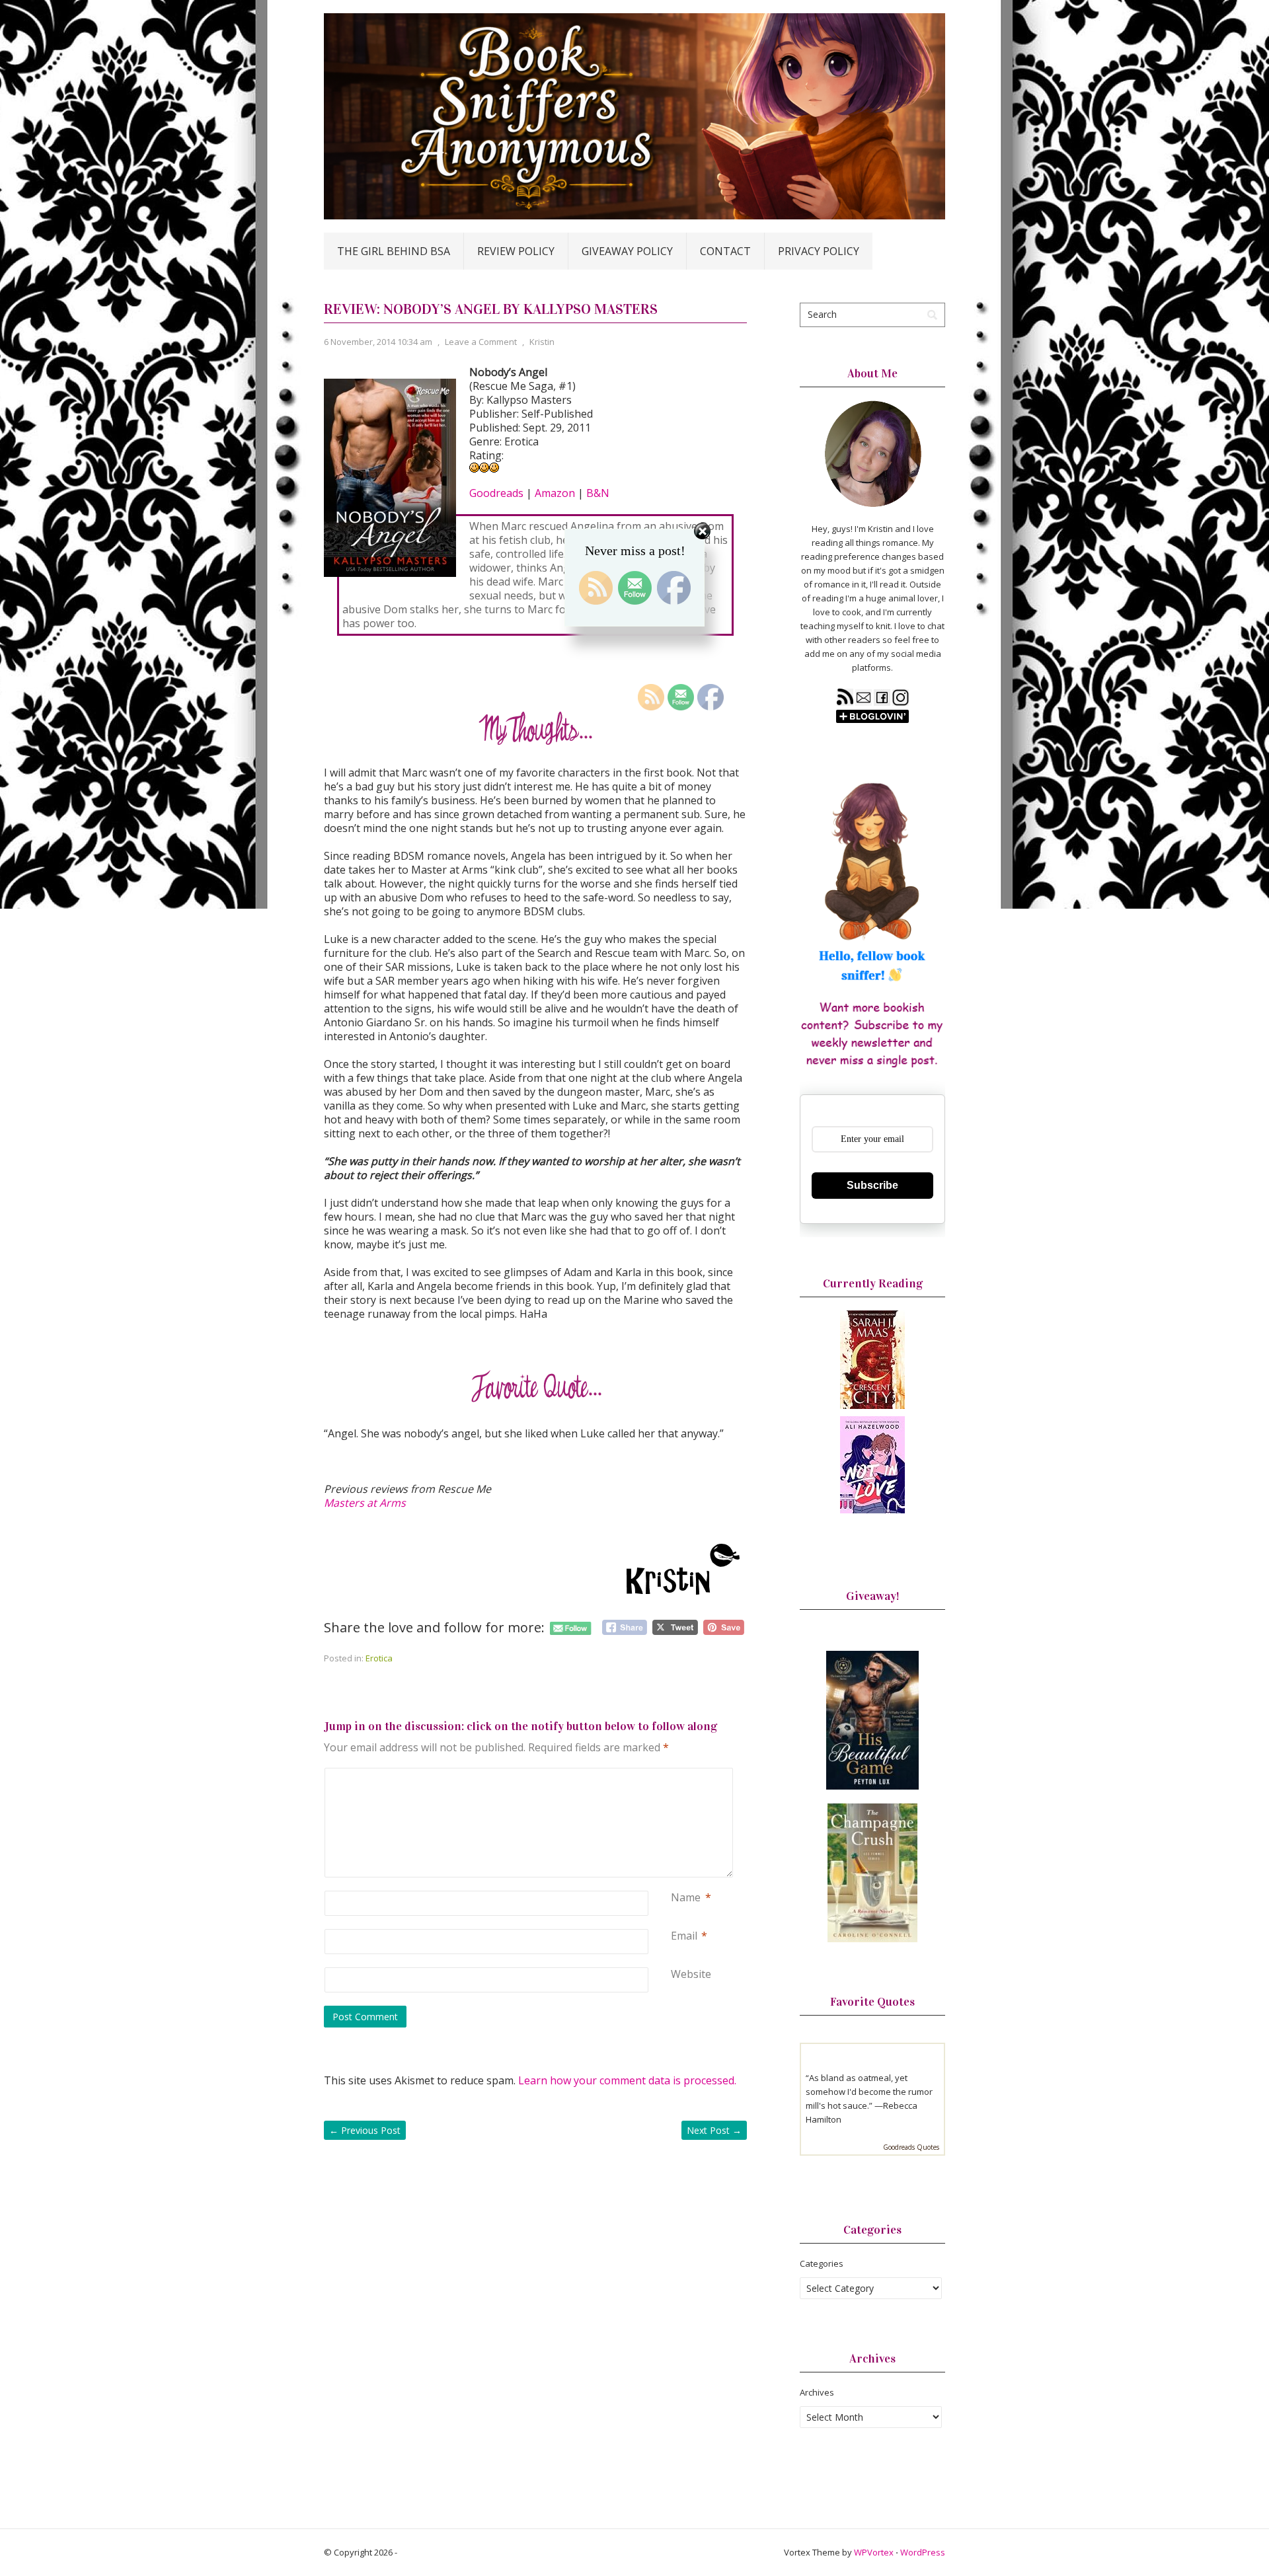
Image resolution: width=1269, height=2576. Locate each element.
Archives (817, 2392)
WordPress (923, 2552)
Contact (725, 251)
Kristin (542, 342)
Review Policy (516, 251)
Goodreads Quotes (911, 2147)
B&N (598, 493)
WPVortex (874, 2552)
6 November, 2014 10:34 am (378, 342)
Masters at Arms (365, 1503)
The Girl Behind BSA (394, 251)
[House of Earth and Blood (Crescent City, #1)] (872, 1406)
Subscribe (872, 1185)
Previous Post (365, 2130)
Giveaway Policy (627, 251)
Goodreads (496, 493)
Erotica (379, 1658)
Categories (822, 2263)
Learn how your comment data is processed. (627, 2080)
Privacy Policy (819, 251)
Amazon (555, 493)
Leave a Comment (481, 342)
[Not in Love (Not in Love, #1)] (872, 1510)
